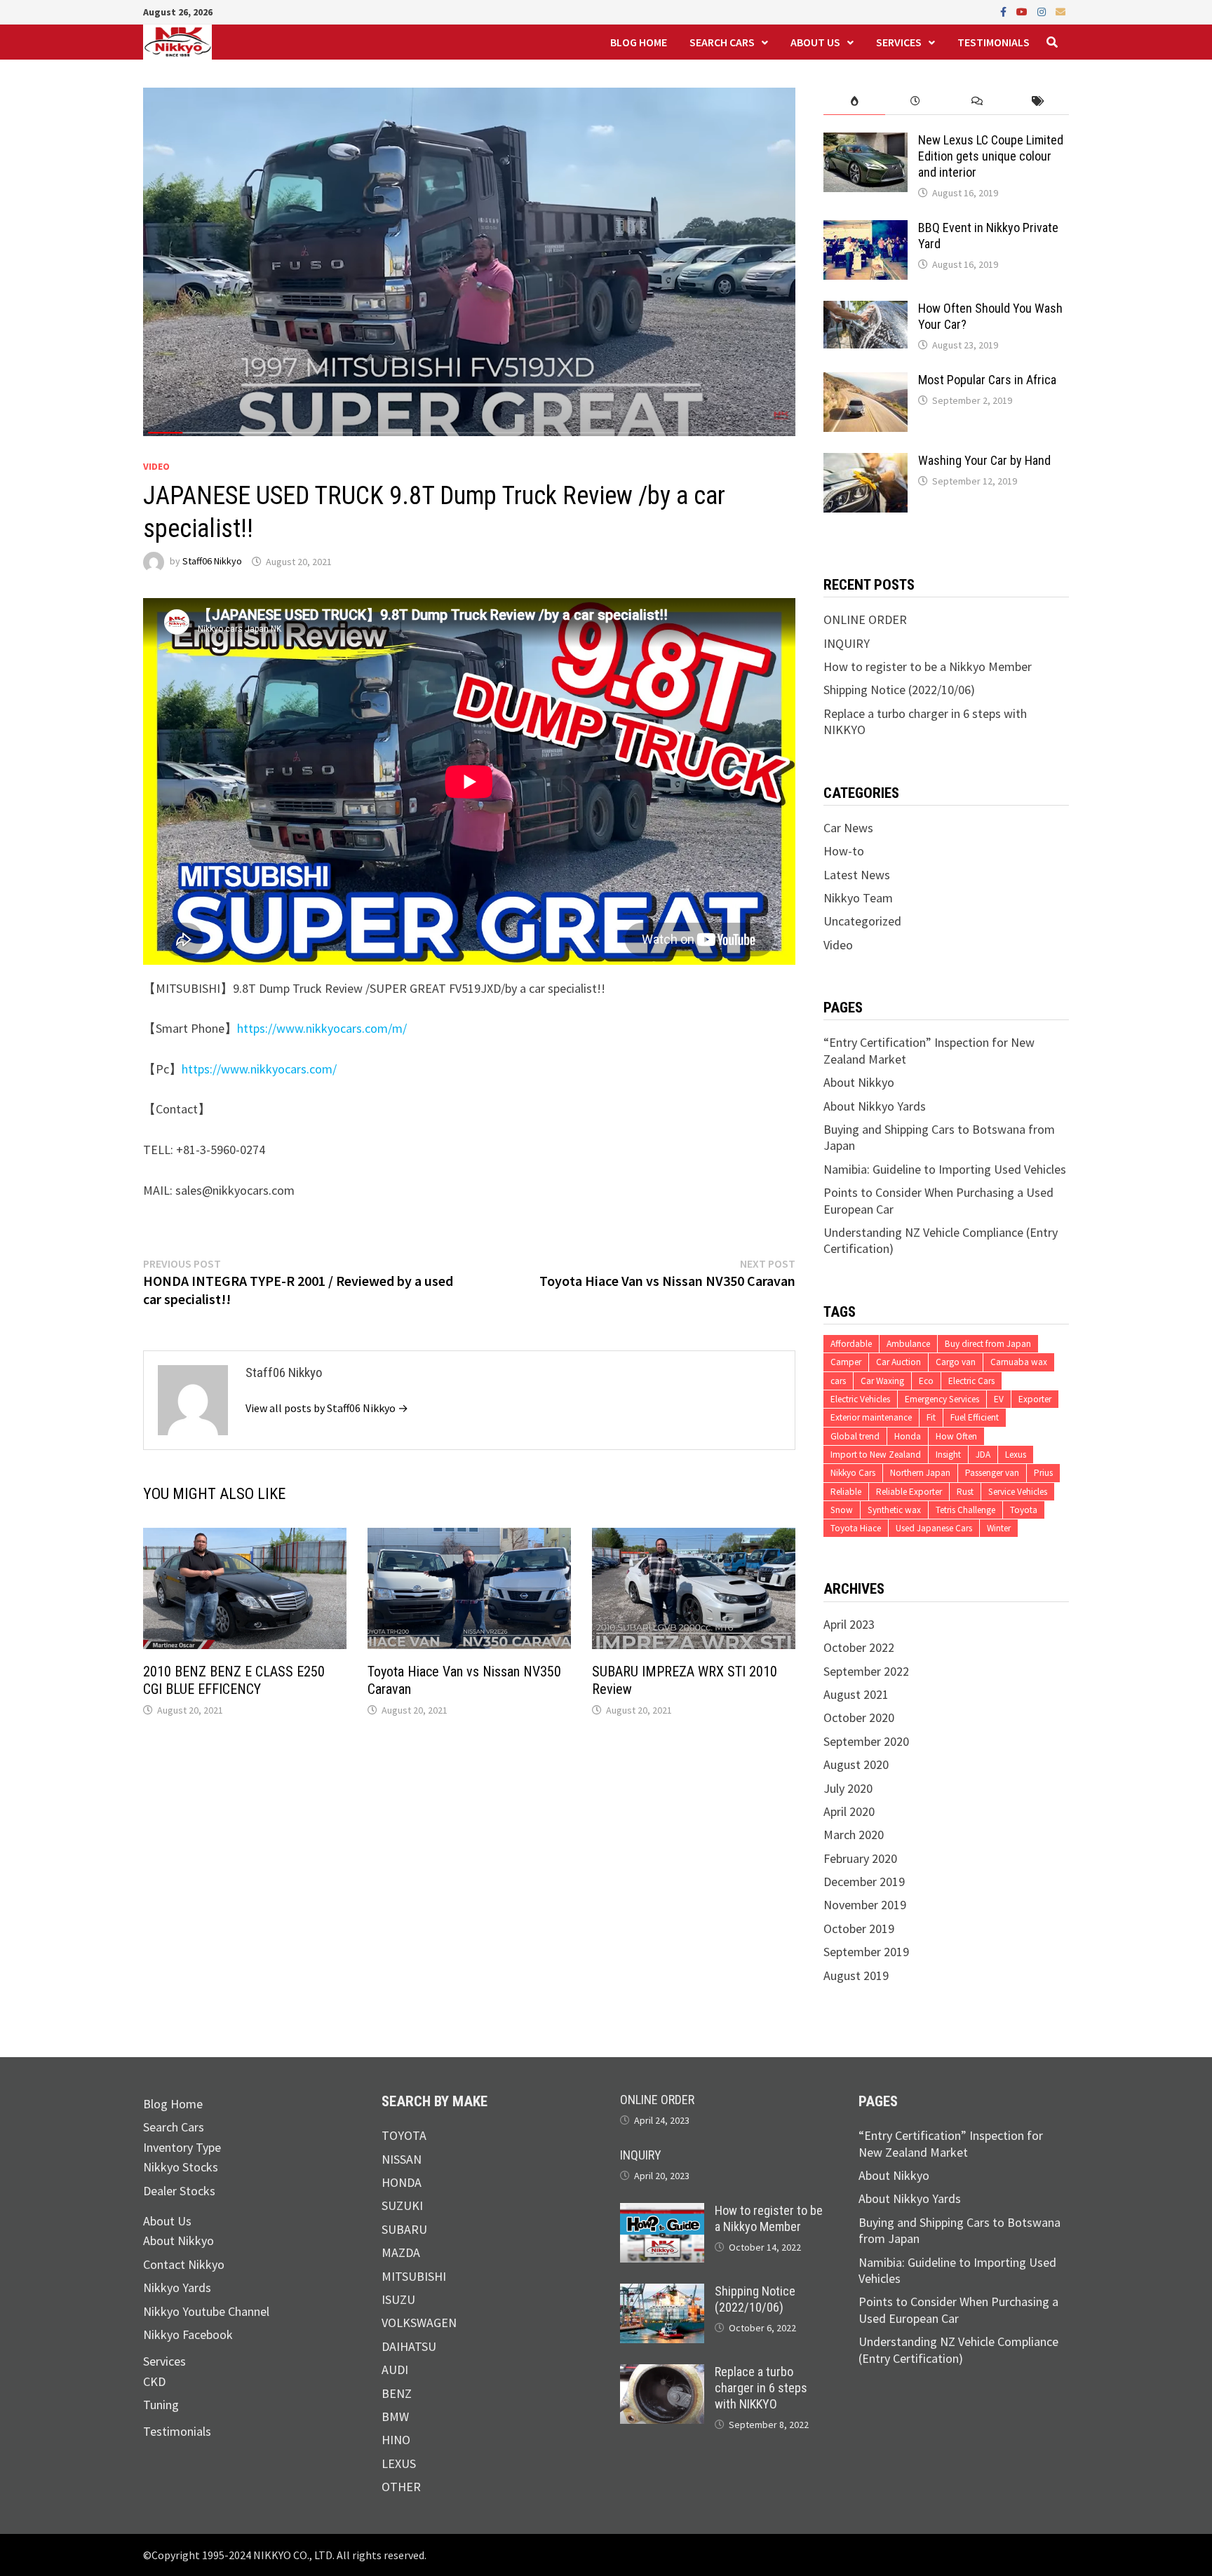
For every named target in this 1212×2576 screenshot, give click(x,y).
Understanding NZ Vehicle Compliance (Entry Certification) (958, 2350)
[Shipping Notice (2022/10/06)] (662, 2292)
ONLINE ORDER (865, 619)
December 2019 (864, 1882)
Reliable (846, 1492)
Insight (948, 1455)
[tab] (854, 101)
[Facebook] (1005, 11)
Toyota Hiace (856, 1528)
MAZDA (401, 2252)
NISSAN (402, 2159)
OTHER (401, 2487)
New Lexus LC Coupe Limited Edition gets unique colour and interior (991, 156)
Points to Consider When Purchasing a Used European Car (958, 2310)
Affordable (851, 1344)
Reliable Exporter (909, 1492)
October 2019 (859, 1928)
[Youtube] (1023, 11)
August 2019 (856, 1975)
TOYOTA (404, 2135)
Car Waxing (882, 1381)
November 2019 (865, 1905)
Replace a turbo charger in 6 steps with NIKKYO (761, 2388)
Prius (1043, 1473)
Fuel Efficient (975, 1417)
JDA (983, 1455)
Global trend (855, 1436)
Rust (965, 1492)
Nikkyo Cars (853, 1473)
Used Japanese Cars (934, 1528)
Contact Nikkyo (184, 2264)
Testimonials (994, 42)
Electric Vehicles (860, 1399)
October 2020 (859, 1717)
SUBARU (404, 2229)
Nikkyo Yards (177, 2287)
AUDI (395, 2370)
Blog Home (639, 42)
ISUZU (398, 2299)
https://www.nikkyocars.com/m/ (322, 1028)
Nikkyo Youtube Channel (206, 2311)
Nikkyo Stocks (181, 2167)
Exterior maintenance (871, 1417)
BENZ (397, 2393)
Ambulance (908, 1344)
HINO (396, 2440)
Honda (908, 1436)
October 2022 (859, 1647)
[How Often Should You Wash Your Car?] (866, 309)
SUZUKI (402, 2205)
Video (156, 466)
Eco (926, 1381)
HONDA (402, 2182)
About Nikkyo (859, 1082)
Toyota (1024, 1510)
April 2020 (849, 1811)
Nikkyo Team (858, 898)
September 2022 (866, 1671)
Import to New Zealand (876, 1455)
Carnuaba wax (1019, 1362)
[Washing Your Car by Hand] (866, 461)
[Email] (1060, 11)
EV (999, 1399)
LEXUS (399, 2463)
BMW (395, 2416)
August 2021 (856, 1694)
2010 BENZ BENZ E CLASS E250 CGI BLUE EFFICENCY (234, 1680)
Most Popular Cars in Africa (987, 380)
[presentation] (854, 101)
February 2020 (860, 1858)
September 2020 (866, 1741)
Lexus (1016, 1455)
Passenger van (992, 1473)
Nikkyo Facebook (188, 2334)
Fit (931, 1417)
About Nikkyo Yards (875, 1106)
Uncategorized (862, 921)
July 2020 (848, 1788)
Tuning (161, 2405)
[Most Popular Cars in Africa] (866, 380)
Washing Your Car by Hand (984, 460)
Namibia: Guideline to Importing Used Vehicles (945, 1169)
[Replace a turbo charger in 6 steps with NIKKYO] (662, 2372)
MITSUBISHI (414, 2276)
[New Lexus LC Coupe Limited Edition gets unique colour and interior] (866, 141)
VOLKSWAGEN (419, 2323)
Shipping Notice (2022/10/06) (899, 690)
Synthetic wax (894, 1510)
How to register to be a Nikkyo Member (928, 666)
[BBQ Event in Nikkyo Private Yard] (866, 228)
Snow (842, 1510)
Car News (848, 828)
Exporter (1035, 1399)
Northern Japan (920, 1473)
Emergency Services (942, 1399)
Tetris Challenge (965, 1510)
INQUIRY (847, 643)
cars (838, 1381)
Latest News (857, 875)
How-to (844, 851)
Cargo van (956, 1362)
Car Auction (898, 1362)
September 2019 (866, 1952)
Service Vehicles (1018, 1492)
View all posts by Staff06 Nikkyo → (327, 1408)
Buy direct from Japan (988, 1344)
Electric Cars (971, 1381)
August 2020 (856, 1764)
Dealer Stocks (179, 2191)
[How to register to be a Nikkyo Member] (662, 2211)
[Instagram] (1043, 11)
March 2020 (854, 1835)
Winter (999, 1528)
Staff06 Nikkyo (212, 562)
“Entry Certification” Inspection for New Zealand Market (951, 2143)
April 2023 (849, 1624)
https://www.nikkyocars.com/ (259, 1069)
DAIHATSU (409, 2346)
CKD (154, 2381)
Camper (846, 1362)
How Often (956, 1436)
